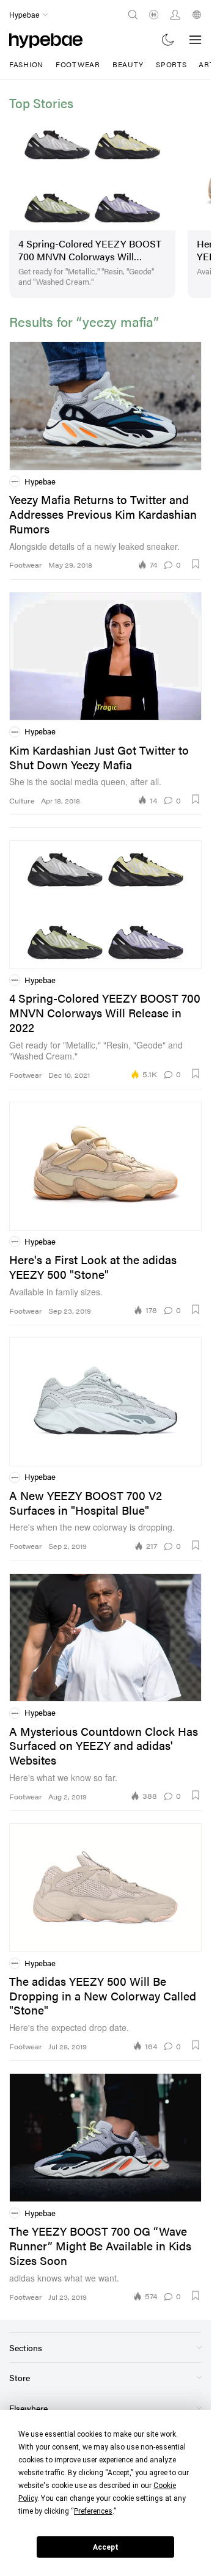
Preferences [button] (93, 2511)
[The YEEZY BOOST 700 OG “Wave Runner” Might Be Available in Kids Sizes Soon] (105, 2132)
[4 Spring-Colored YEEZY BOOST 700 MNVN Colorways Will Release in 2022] (88, 171)
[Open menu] (196, 40)
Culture (22, 796)
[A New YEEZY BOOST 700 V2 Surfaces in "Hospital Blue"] (105, 1396)
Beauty (128, 64)
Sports (171, 64)
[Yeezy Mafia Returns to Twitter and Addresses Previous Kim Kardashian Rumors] (105, 401)
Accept (106, 2547)
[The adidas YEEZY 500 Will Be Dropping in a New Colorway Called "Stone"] (105, 1883)
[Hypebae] (46, 39)
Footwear (78, 64)
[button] (196, 558)
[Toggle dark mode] (168, 39)
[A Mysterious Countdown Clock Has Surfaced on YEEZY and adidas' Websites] (105, 1632)
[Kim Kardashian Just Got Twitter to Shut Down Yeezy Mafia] (105, 651)
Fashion (26, 64)
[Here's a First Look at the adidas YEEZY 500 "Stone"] (105, 1161)
